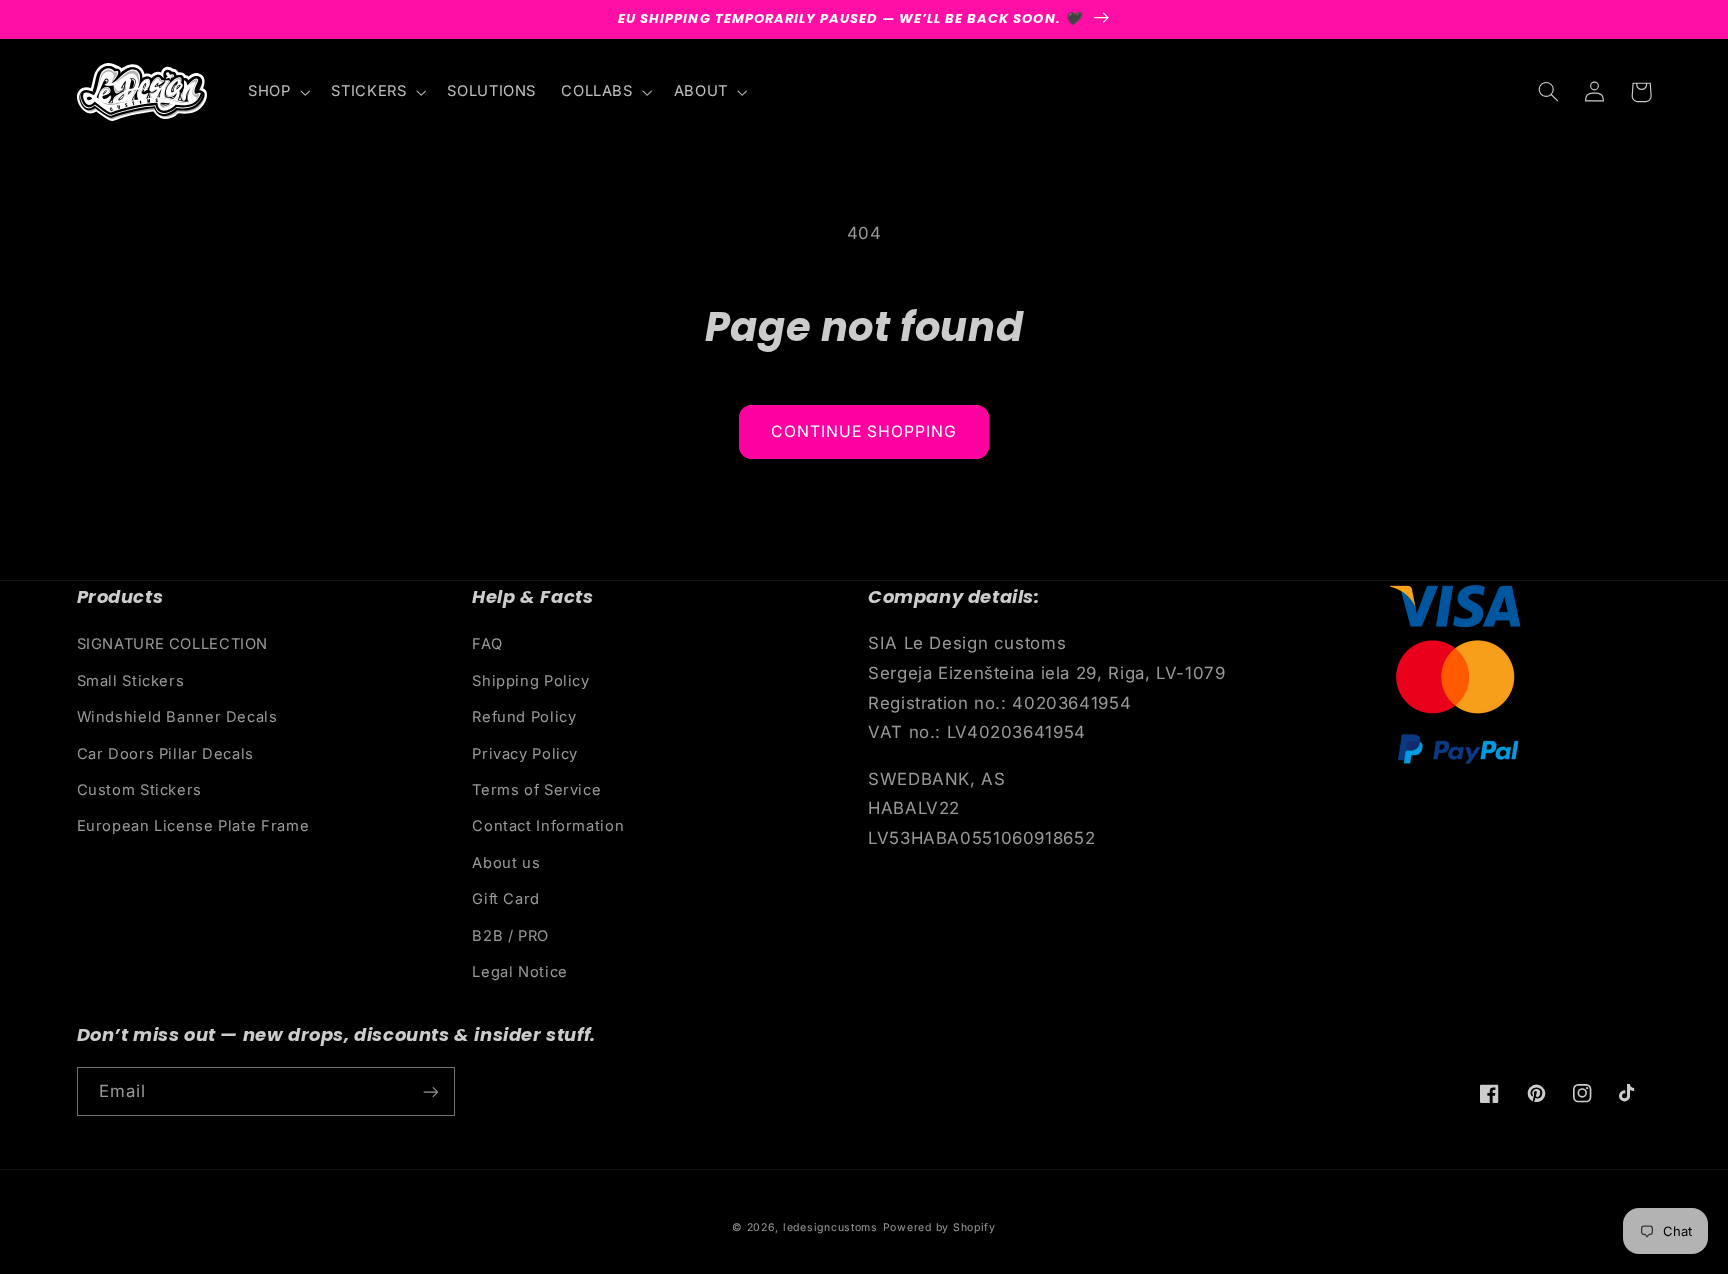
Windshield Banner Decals (177, 717)
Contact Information (548, 826)
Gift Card (506, 899)
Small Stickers (131, 681)
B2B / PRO (510, 936)
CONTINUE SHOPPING (864, 431)
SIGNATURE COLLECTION (173, 644)
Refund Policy (524, 717)
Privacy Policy (525, 754)
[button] (276, 92)
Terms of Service (536, 790)
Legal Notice (520, 972)
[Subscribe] (430, 1091)
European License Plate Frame (193, 826)
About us (506, 863)
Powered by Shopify (939, 1227)
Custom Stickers (139, 790)
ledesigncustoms (830, 1227)
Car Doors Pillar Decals (166, 754)
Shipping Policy (530, 681)
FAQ (487, 644)
